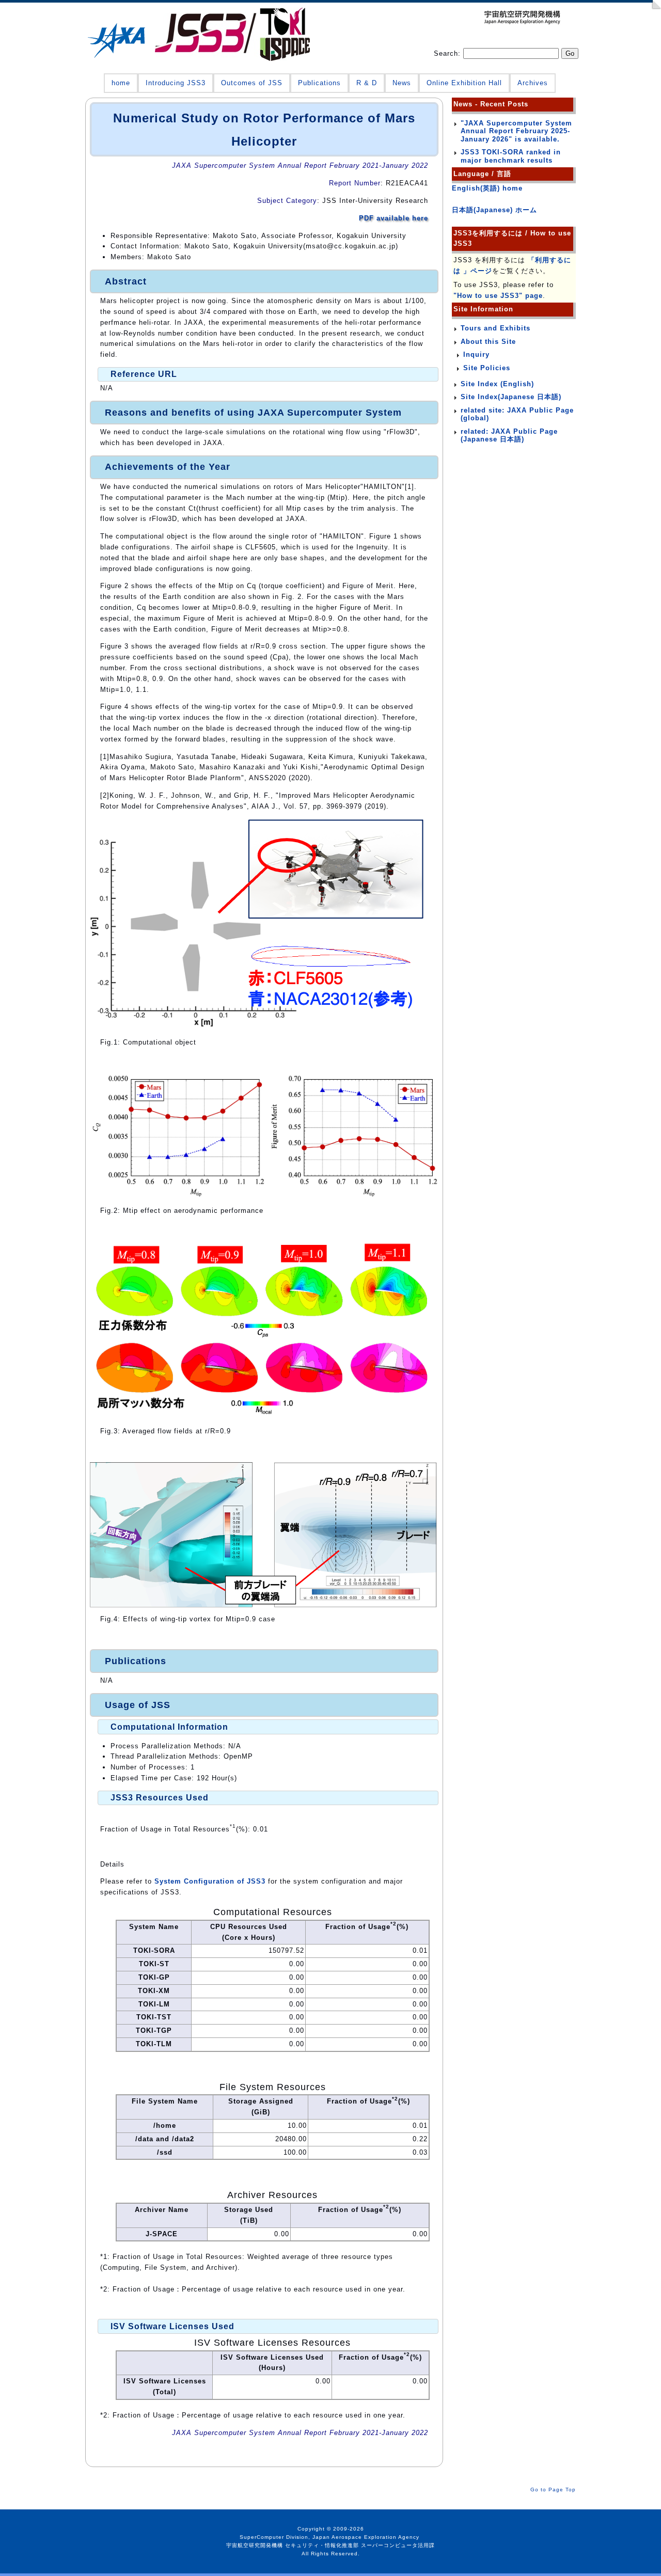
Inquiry (476, 354)
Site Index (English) (497, 384)
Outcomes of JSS (252, 83)
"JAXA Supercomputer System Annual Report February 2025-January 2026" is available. (516, 131)
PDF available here (394, 218)
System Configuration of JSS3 (210, 1881)
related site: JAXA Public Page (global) (517, 414)
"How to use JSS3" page (498, 296)
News (402, 83)
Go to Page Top (553, 2490)
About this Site (488, 342)
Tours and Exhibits (495, 328)
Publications (319, 83)
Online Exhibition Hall (464, 83)
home (121, 83)
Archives (533, 83)
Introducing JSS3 (176, 83)
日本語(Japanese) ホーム (494, 210)
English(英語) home (487, 188)
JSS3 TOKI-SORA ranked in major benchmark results (511, 156)
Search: (448, 53)
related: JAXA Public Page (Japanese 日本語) (509, 436)
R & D (367, 83)
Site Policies (487, 368)
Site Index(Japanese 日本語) (511, 397)
